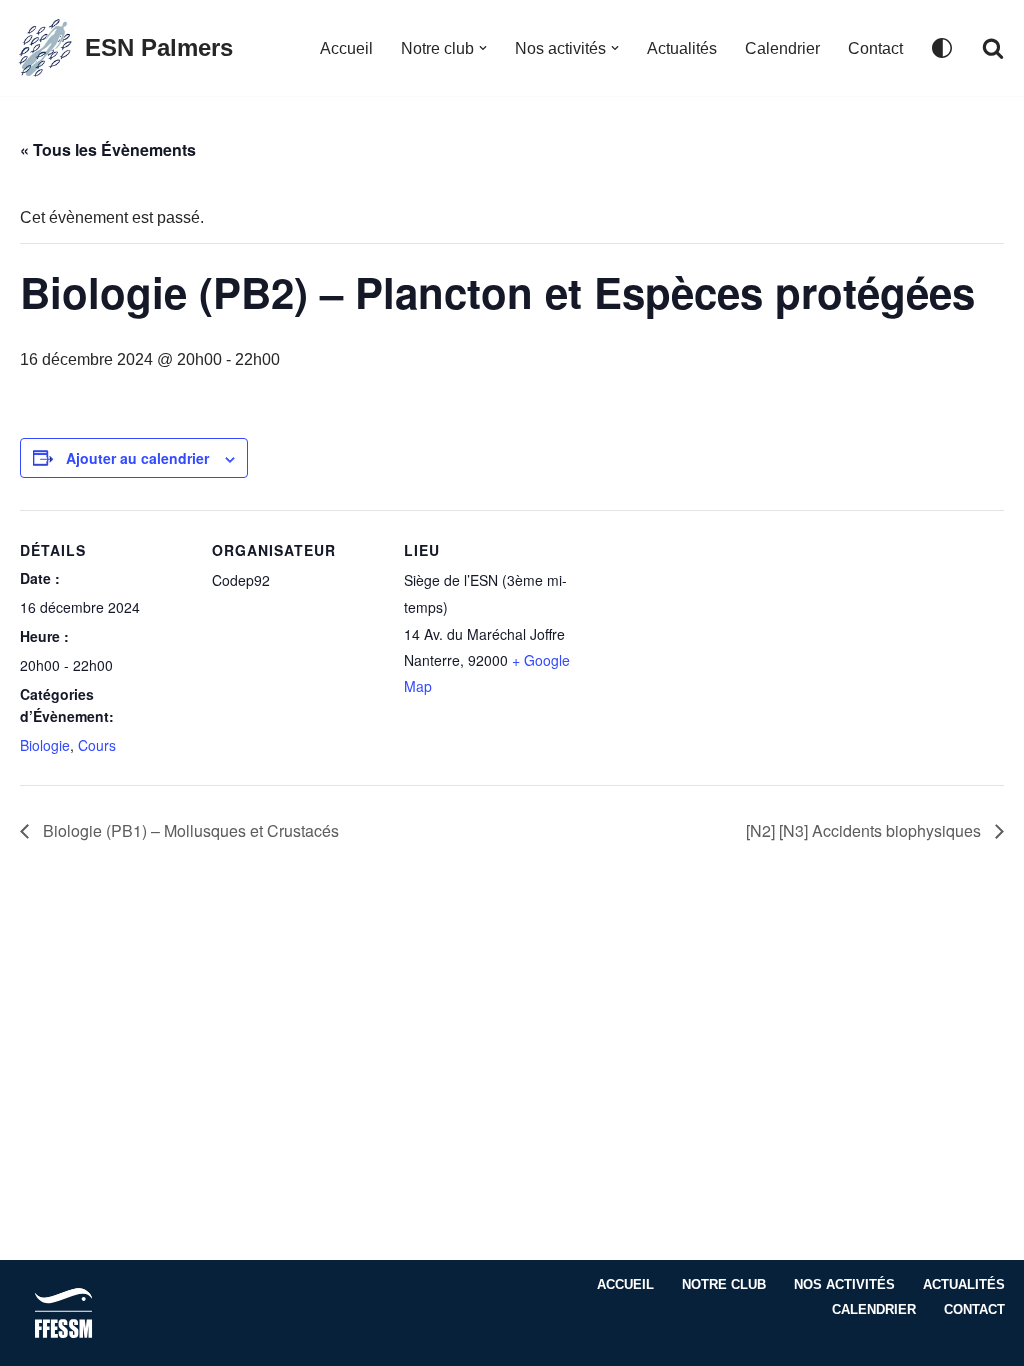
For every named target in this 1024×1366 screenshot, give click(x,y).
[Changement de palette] (942, 48)
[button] (483, 48)
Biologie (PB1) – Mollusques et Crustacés (189, 830)
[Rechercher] (993, 48)
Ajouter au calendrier (137, 458)
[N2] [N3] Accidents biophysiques (865, 830)
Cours (97, 745)
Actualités (682, 48)
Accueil (346, 48)
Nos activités (844, 1284)
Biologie (45, 745)
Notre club (724, 1284)
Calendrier (782, 48)
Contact (875, 48)
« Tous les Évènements (108, 149)
